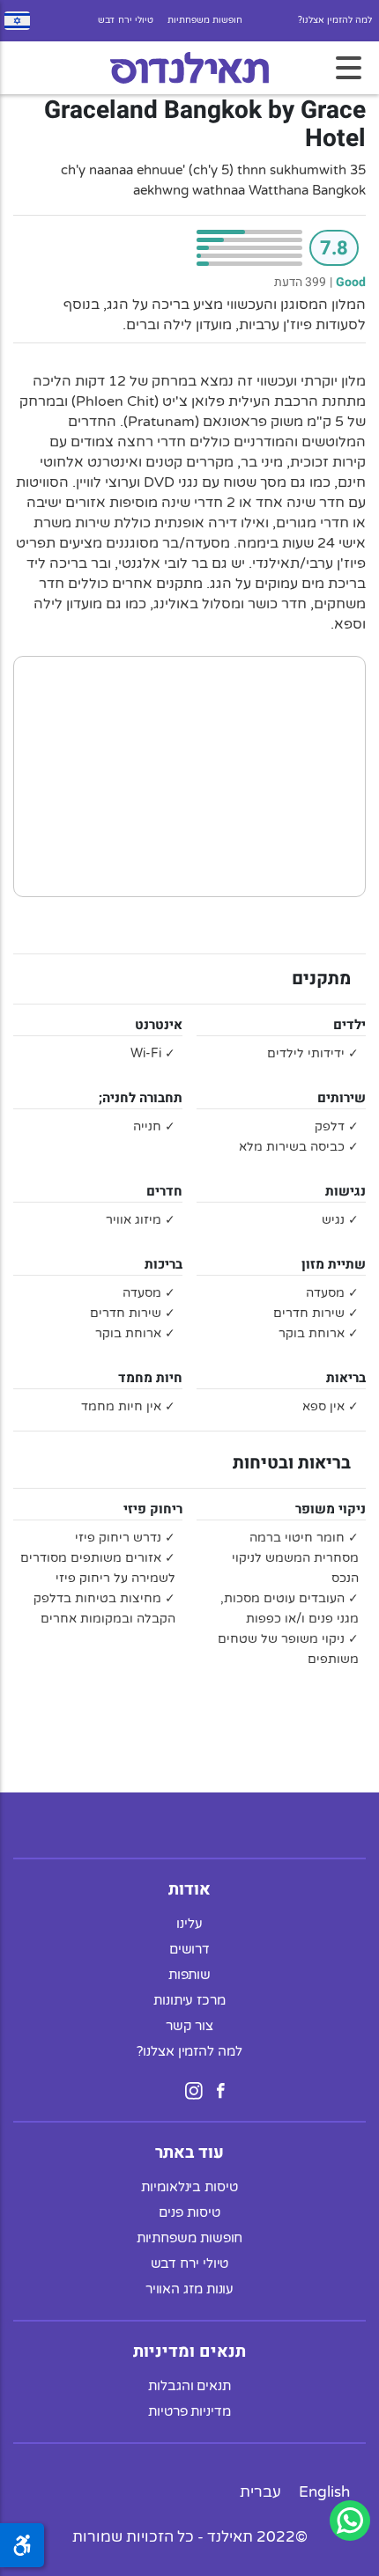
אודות (189, 1889)
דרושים (189, 1949)
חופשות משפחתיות (205, 20)
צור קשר (189, 2026)
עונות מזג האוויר (190, 2289)
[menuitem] (324, 2492)
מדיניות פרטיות (189, 2411)
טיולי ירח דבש (126, 20)
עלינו (189, 1924)
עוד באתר (189, 2153)
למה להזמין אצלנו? (335, 20)
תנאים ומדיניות (189, 2352)
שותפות (189, 1975)
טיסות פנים (189, 2212)
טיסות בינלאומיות (189, 2187)
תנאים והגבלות (189, 2386)
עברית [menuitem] (260, 2492)
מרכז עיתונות (189, 2000)
